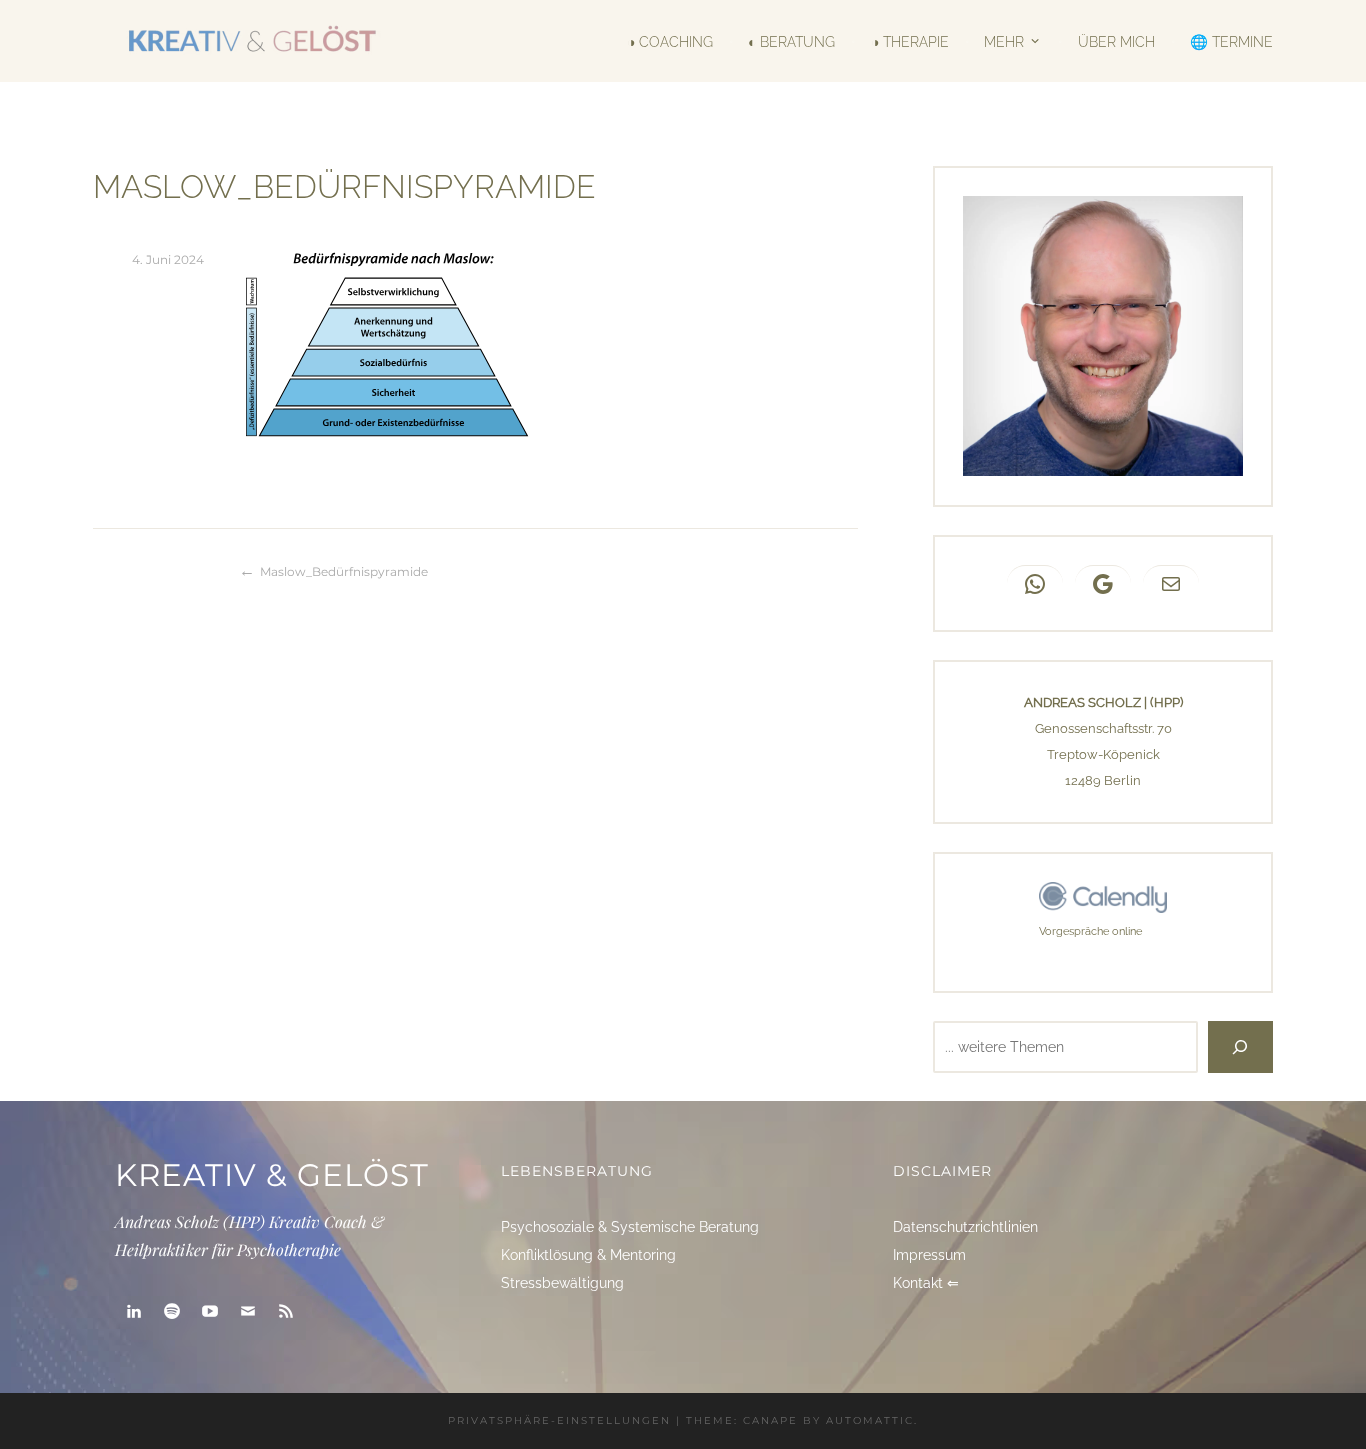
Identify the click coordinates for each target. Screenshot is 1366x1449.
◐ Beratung (791, 41)
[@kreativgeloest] (210, 1311)
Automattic (870, 1420)
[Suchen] (1240, 1047)
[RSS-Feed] (286, 1311)
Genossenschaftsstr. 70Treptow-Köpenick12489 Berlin (1103, 754)
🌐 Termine (1231, 41)
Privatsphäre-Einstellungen (559, 1420)
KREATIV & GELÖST (272, 1175)
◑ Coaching (670, 41)
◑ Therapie (909, 41)
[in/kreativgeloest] (134, 1311)
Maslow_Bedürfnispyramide (344, 571)
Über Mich (1116, 41)
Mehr (1004, 40)
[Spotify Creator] (172, 1311)
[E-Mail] (248, 1311)
